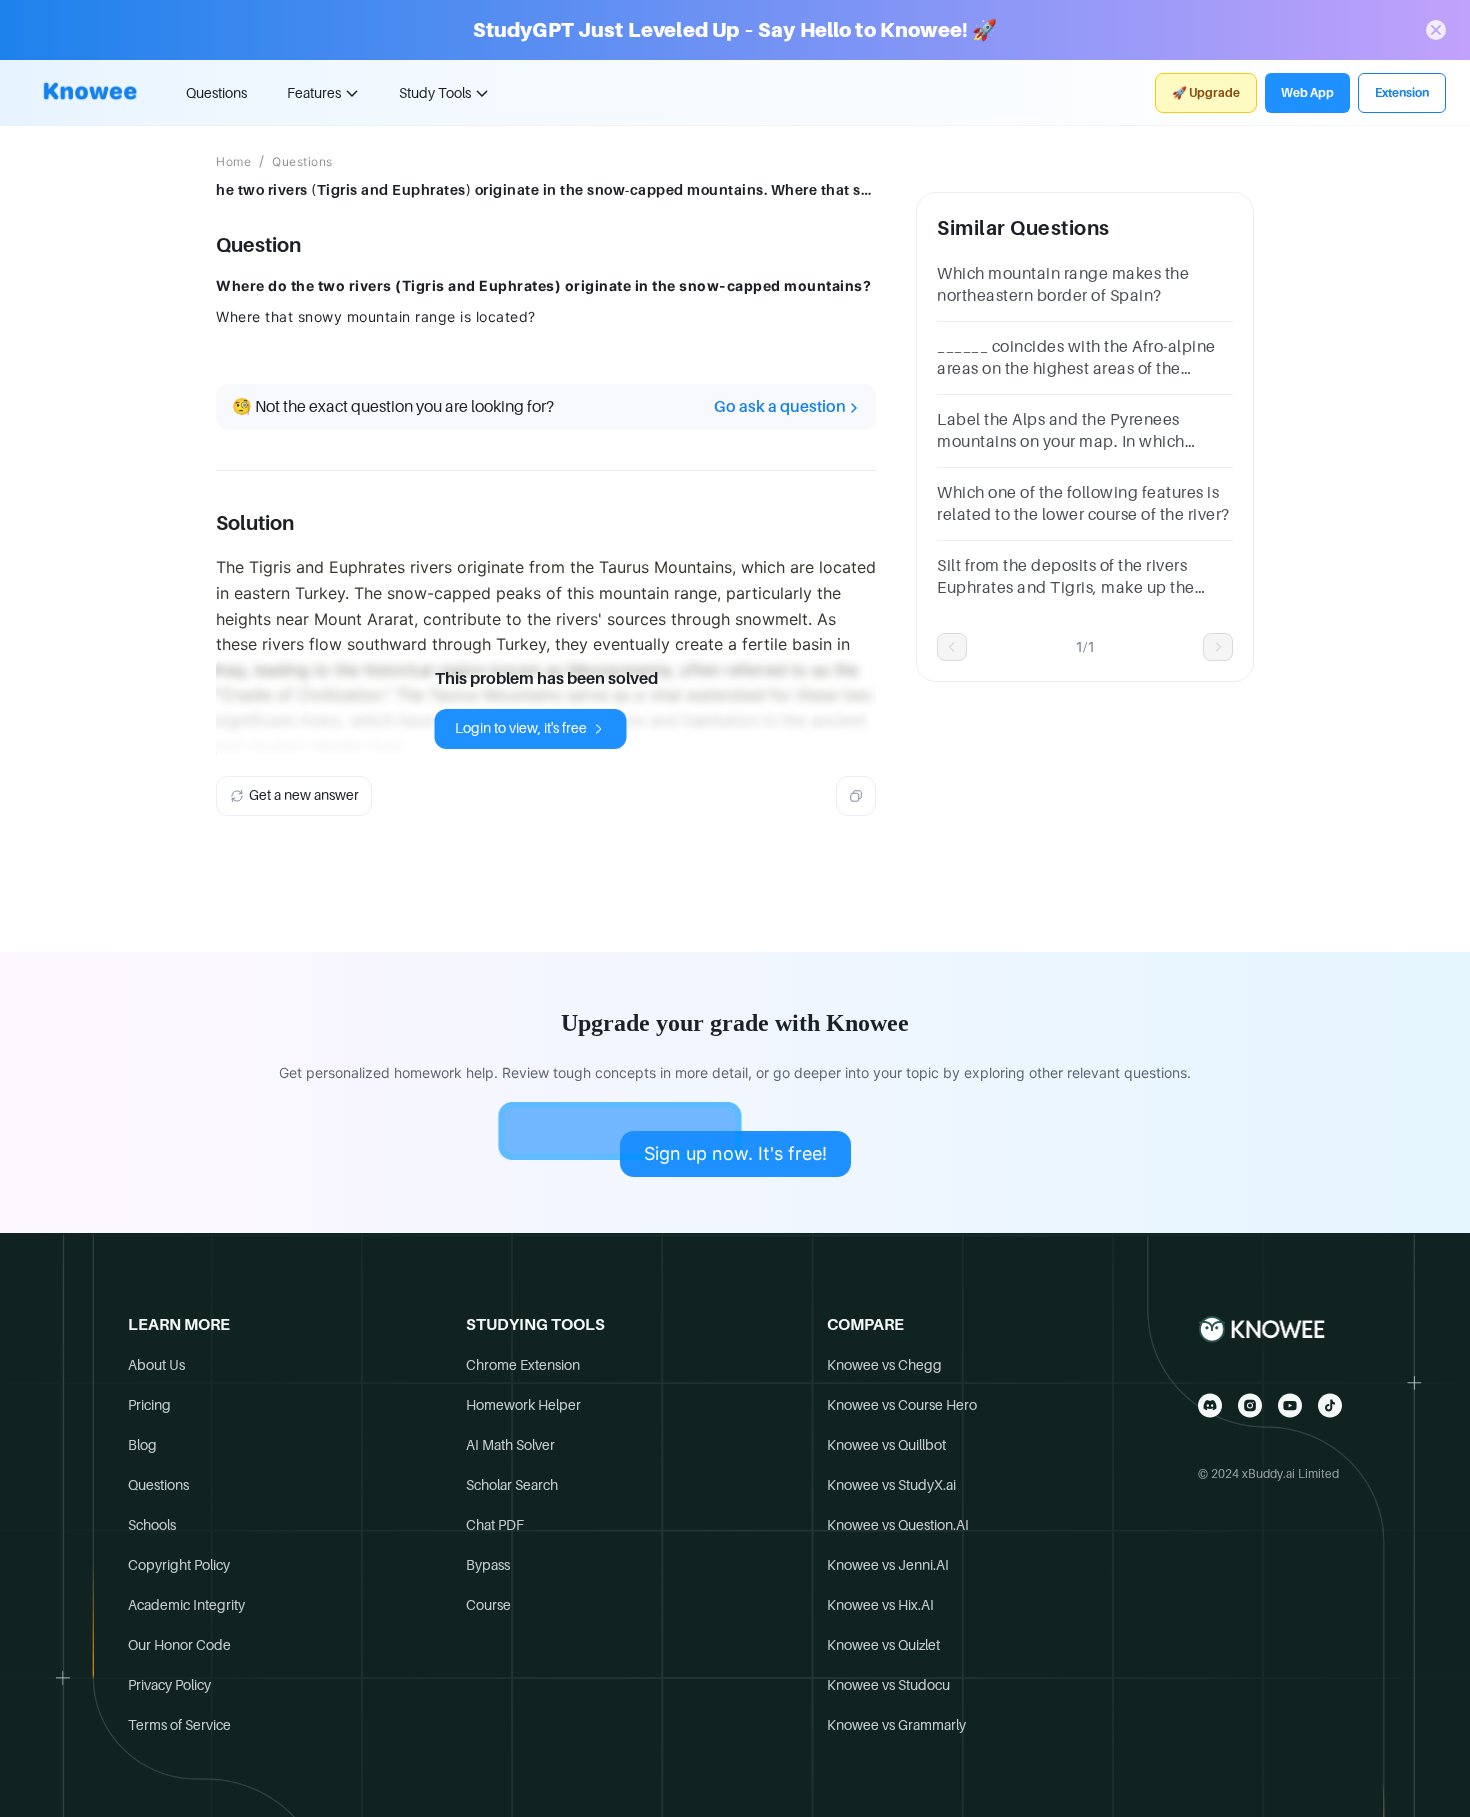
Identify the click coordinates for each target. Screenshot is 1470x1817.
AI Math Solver (510, 1445)
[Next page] (1218, 647)
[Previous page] (952, 647)
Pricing (149, 1405)
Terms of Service (179, 1725)
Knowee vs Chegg (884, 1365)
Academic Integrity (186, 1605)
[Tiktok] (1330, 1405)
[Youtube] (1290, 1405)
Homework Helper (523, 1405)
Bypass (488, 1565)
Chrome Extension (523, 1365)
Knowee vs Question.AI (898, 1525)
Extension (1402, 93)
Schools (152, 1525)
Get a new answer (304, 795)
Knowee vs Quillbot (886, 1445)
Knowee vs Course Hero (902, 1405)
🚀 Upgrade (1206, 93)
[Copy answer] (856, 796)
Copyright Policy (179, 1565)
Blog (142, 1445)
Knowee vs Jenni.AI (888, 1565)
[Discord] (1210, 1405)
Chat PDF (495, 1525)
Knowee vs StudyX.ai (891, 1485)
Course (488, 1605)
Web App (1307, 93)
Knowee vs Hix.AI (880, 1605)
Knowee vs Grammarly (896, 1725)
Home (233, 162)
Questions (216, 93)
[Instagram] (1250, 1405)
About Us (156, 1365)
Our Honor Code (179, 1645)
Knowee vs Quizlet (883, 1645)
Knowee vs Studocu (888, 1685)
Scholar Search (512, 1485)
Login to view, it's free (521, 728)
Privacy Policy (169, 1685)
